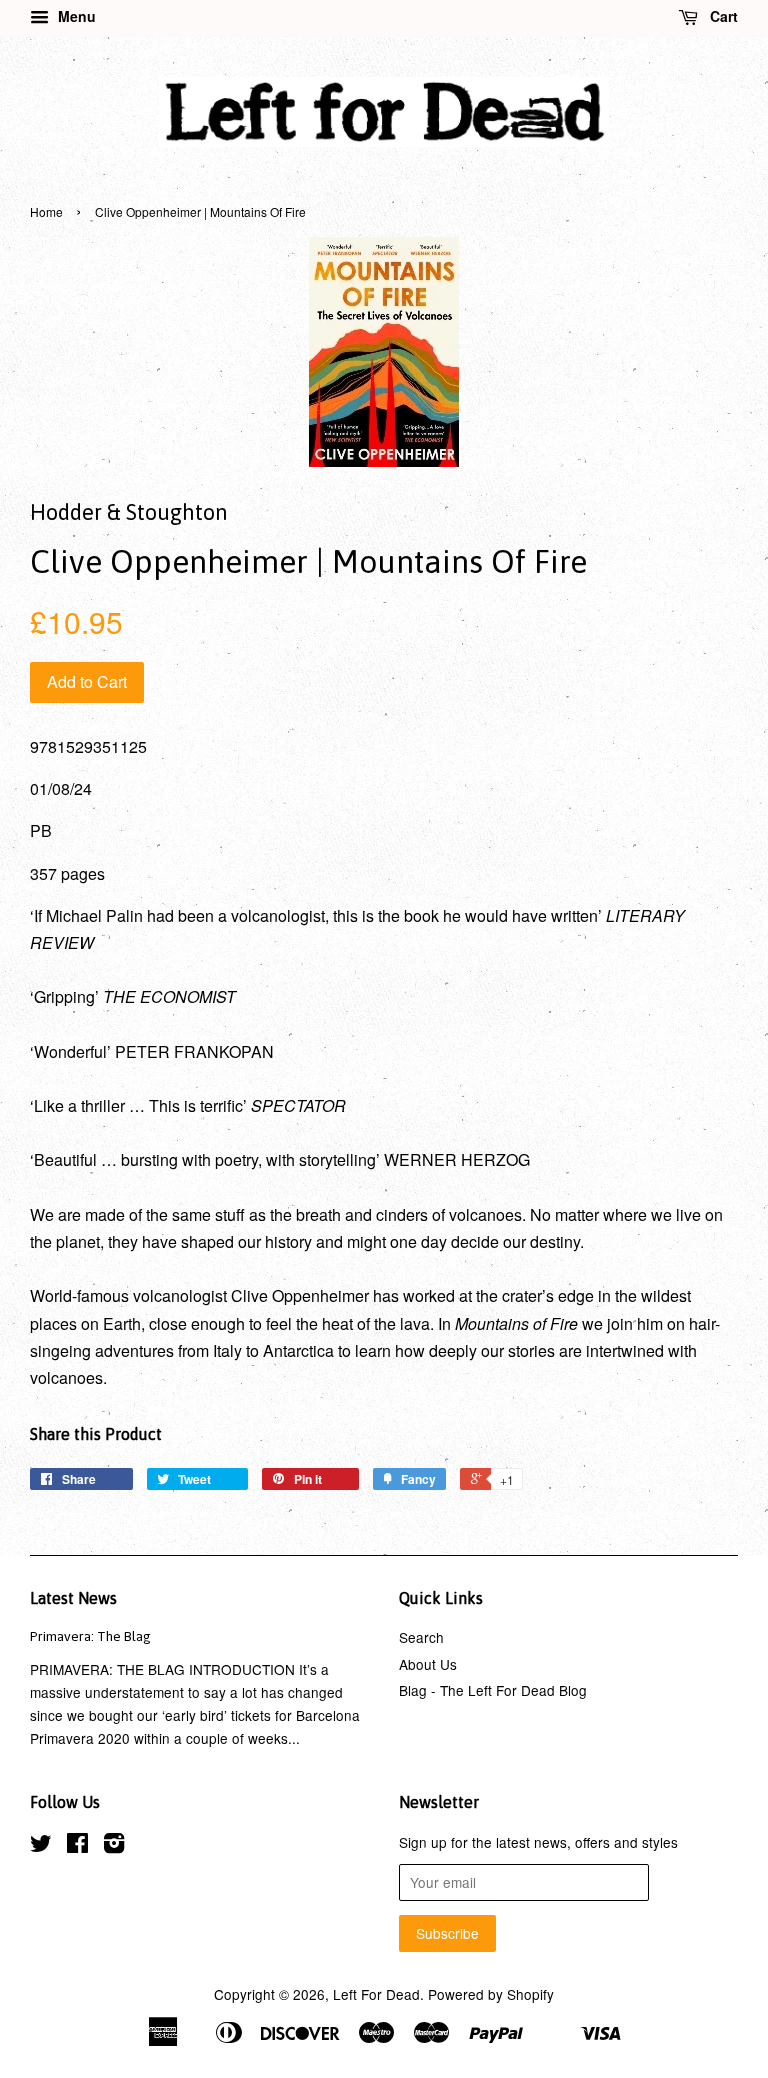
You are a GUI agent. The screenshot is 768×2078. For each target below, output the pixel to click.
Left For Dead (376, 1994)
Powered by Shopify (491, 1994)
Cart (722, 16)
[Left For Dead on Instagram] (114, 1846)
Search (421, 1637)
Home (46, 211)
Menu (75, 16)
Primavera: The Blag (90, 1636)
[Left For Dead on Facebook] (77, 1846)
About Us (428, 1664)
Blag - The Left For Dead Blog (493, 1690)
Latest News (73, 1598)
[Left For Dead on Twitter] (41, 1846)
